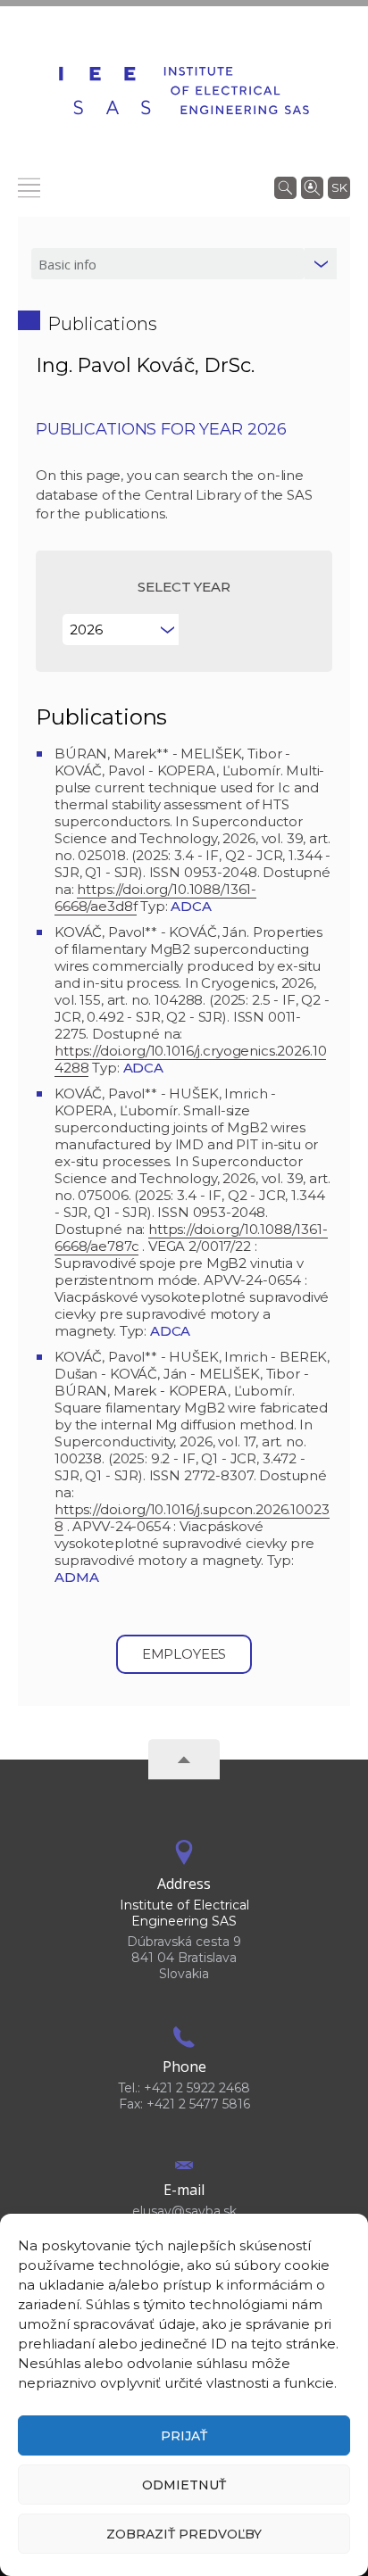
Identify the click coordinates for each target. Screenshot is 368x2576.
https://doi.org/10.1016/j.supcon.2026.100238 (192, 1518)
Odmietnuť (184, 2485)
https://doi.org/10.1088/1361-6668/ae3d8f (155, 898)
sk (339, 187)
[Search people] (312, 186)
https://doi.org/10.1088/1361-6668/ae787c (191, 1238)
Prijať (184, 2436)
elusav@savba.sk (184, 2211)
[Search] (285, 186)
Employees (184, 1654)
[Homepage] (184, 91)
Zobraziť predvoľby (184, 2534)
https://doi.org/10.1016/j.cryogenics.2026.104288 (190, 1059)
